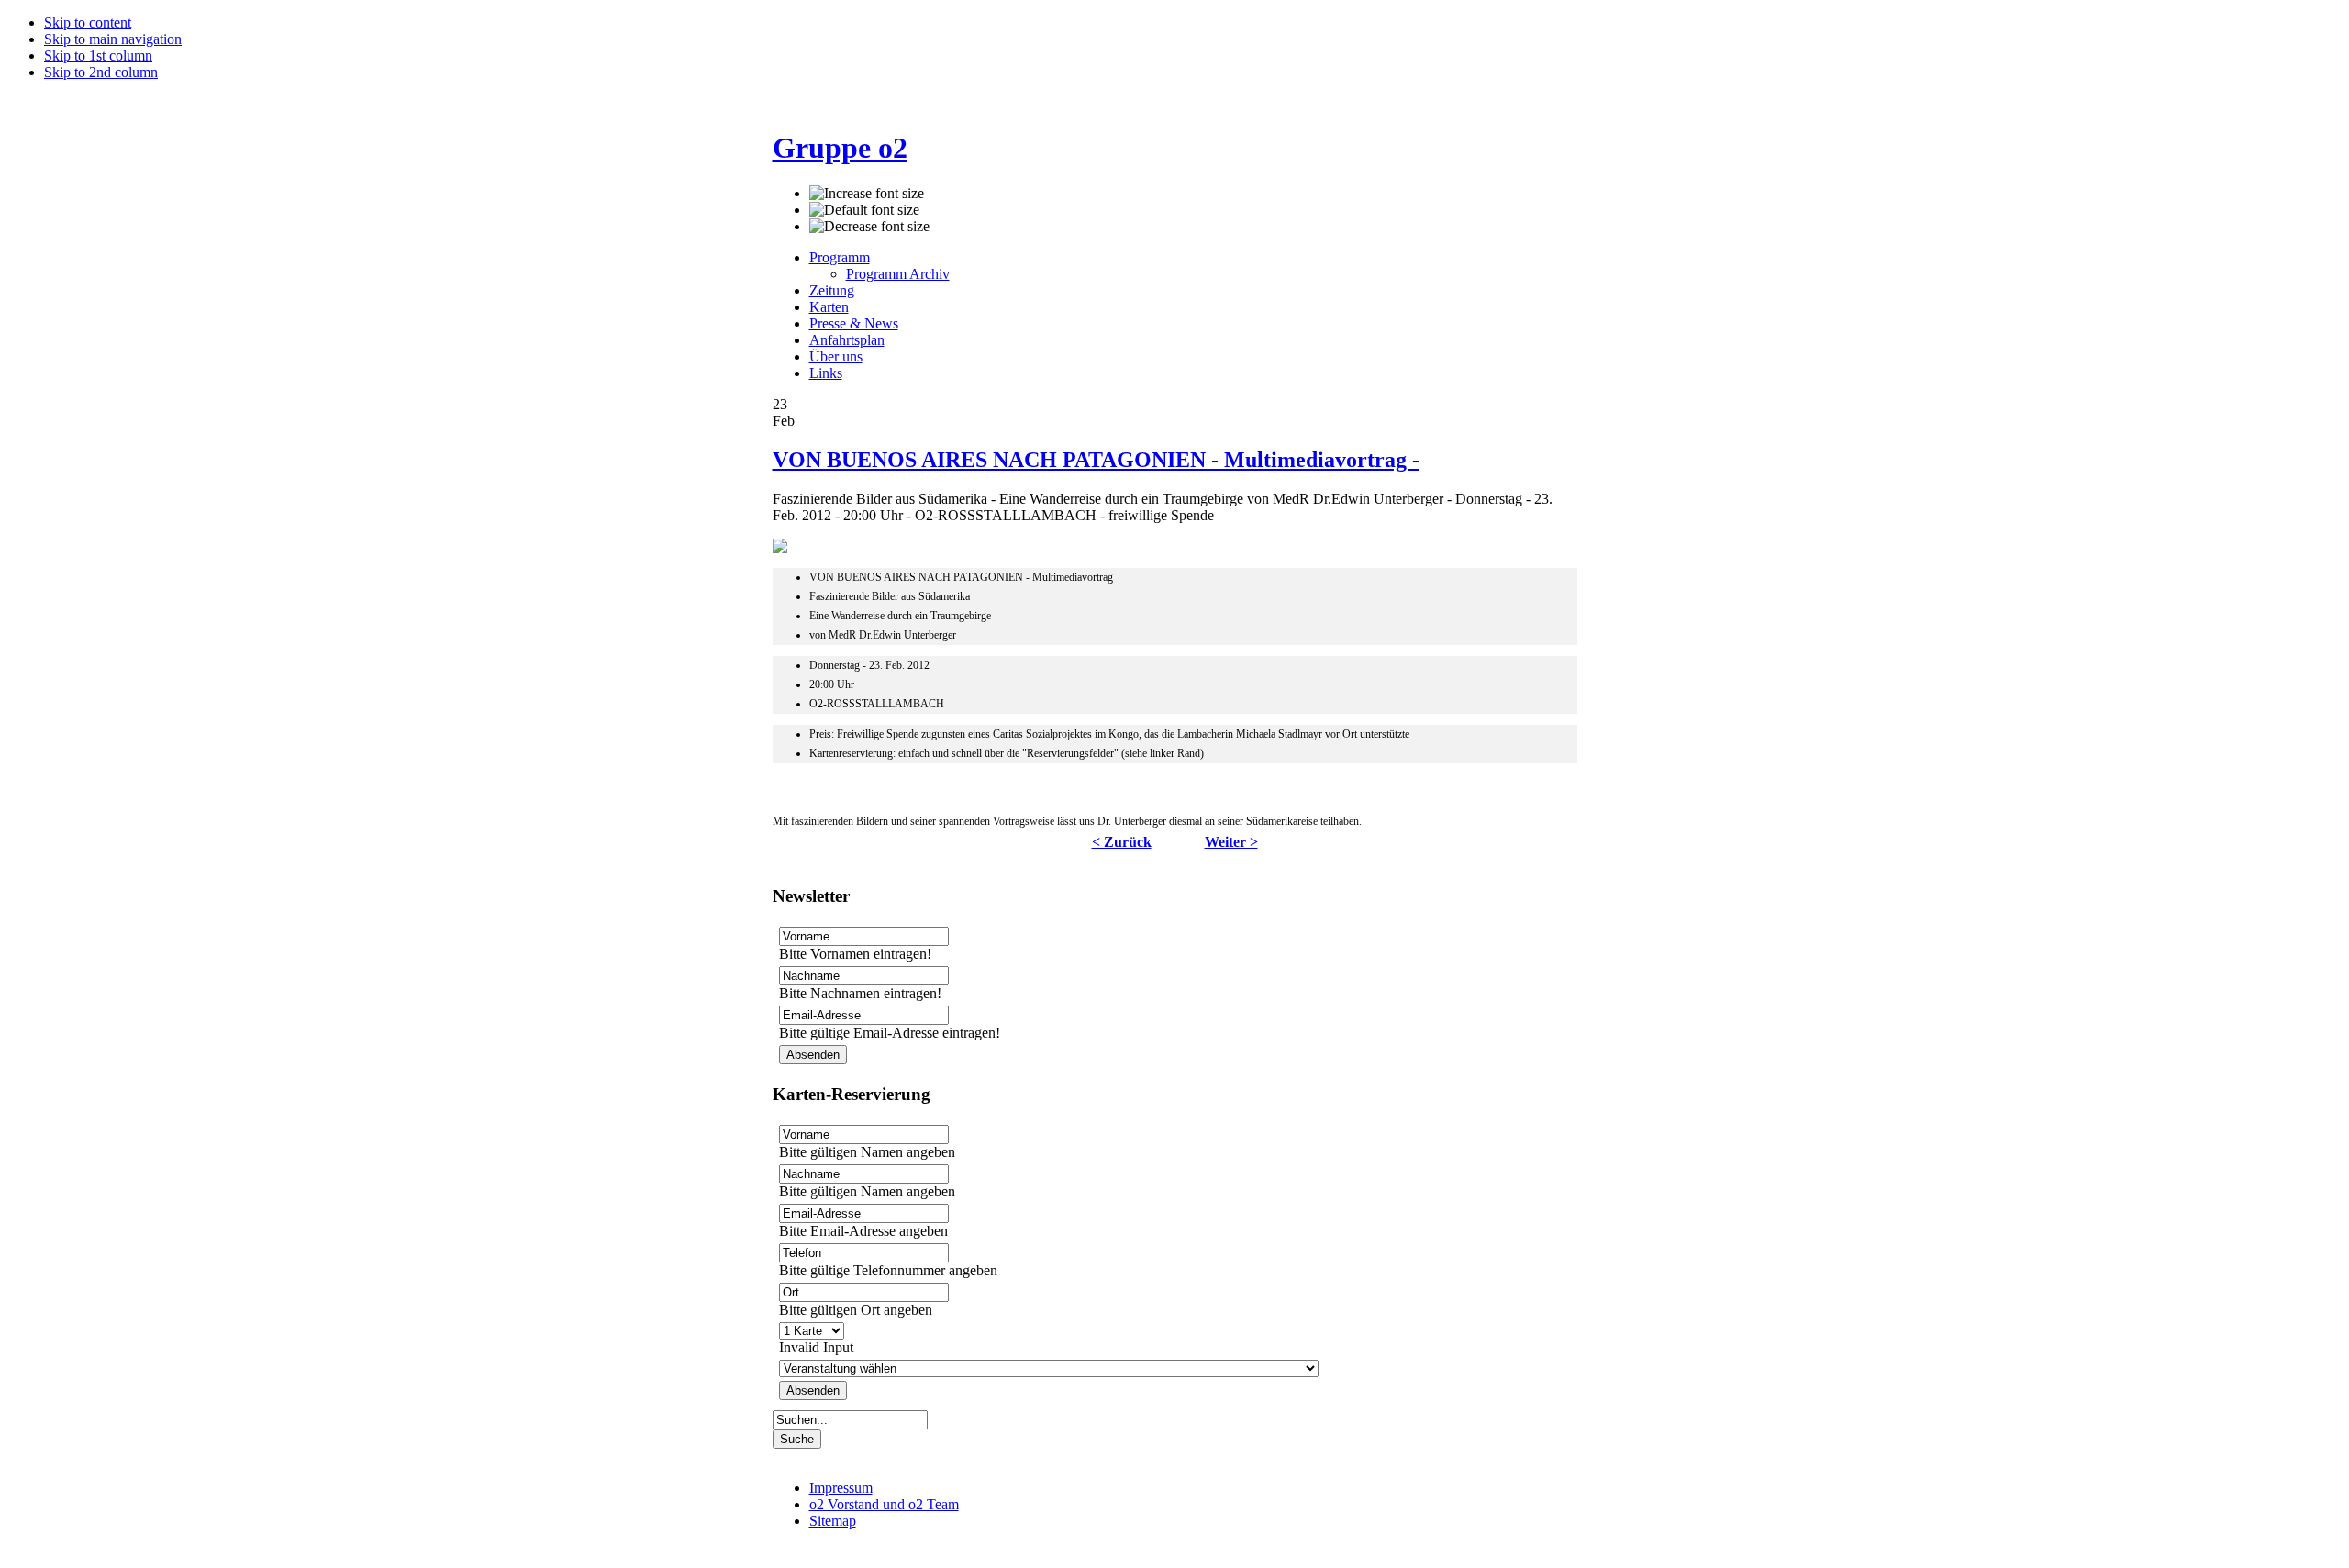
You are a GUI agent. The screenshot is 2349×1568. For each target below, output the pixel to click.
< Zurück (1122, 842)
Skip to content (88, 22)
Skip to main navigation (113, 39)
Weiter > (1231, 842)
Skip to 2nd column (101, 72)
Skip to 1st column (98, 56)
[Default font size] (864, 210)
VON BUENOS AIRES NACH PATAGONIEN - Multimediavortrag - (1096, 460)
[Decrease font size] (869, 227)
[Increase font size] (867, 194)
